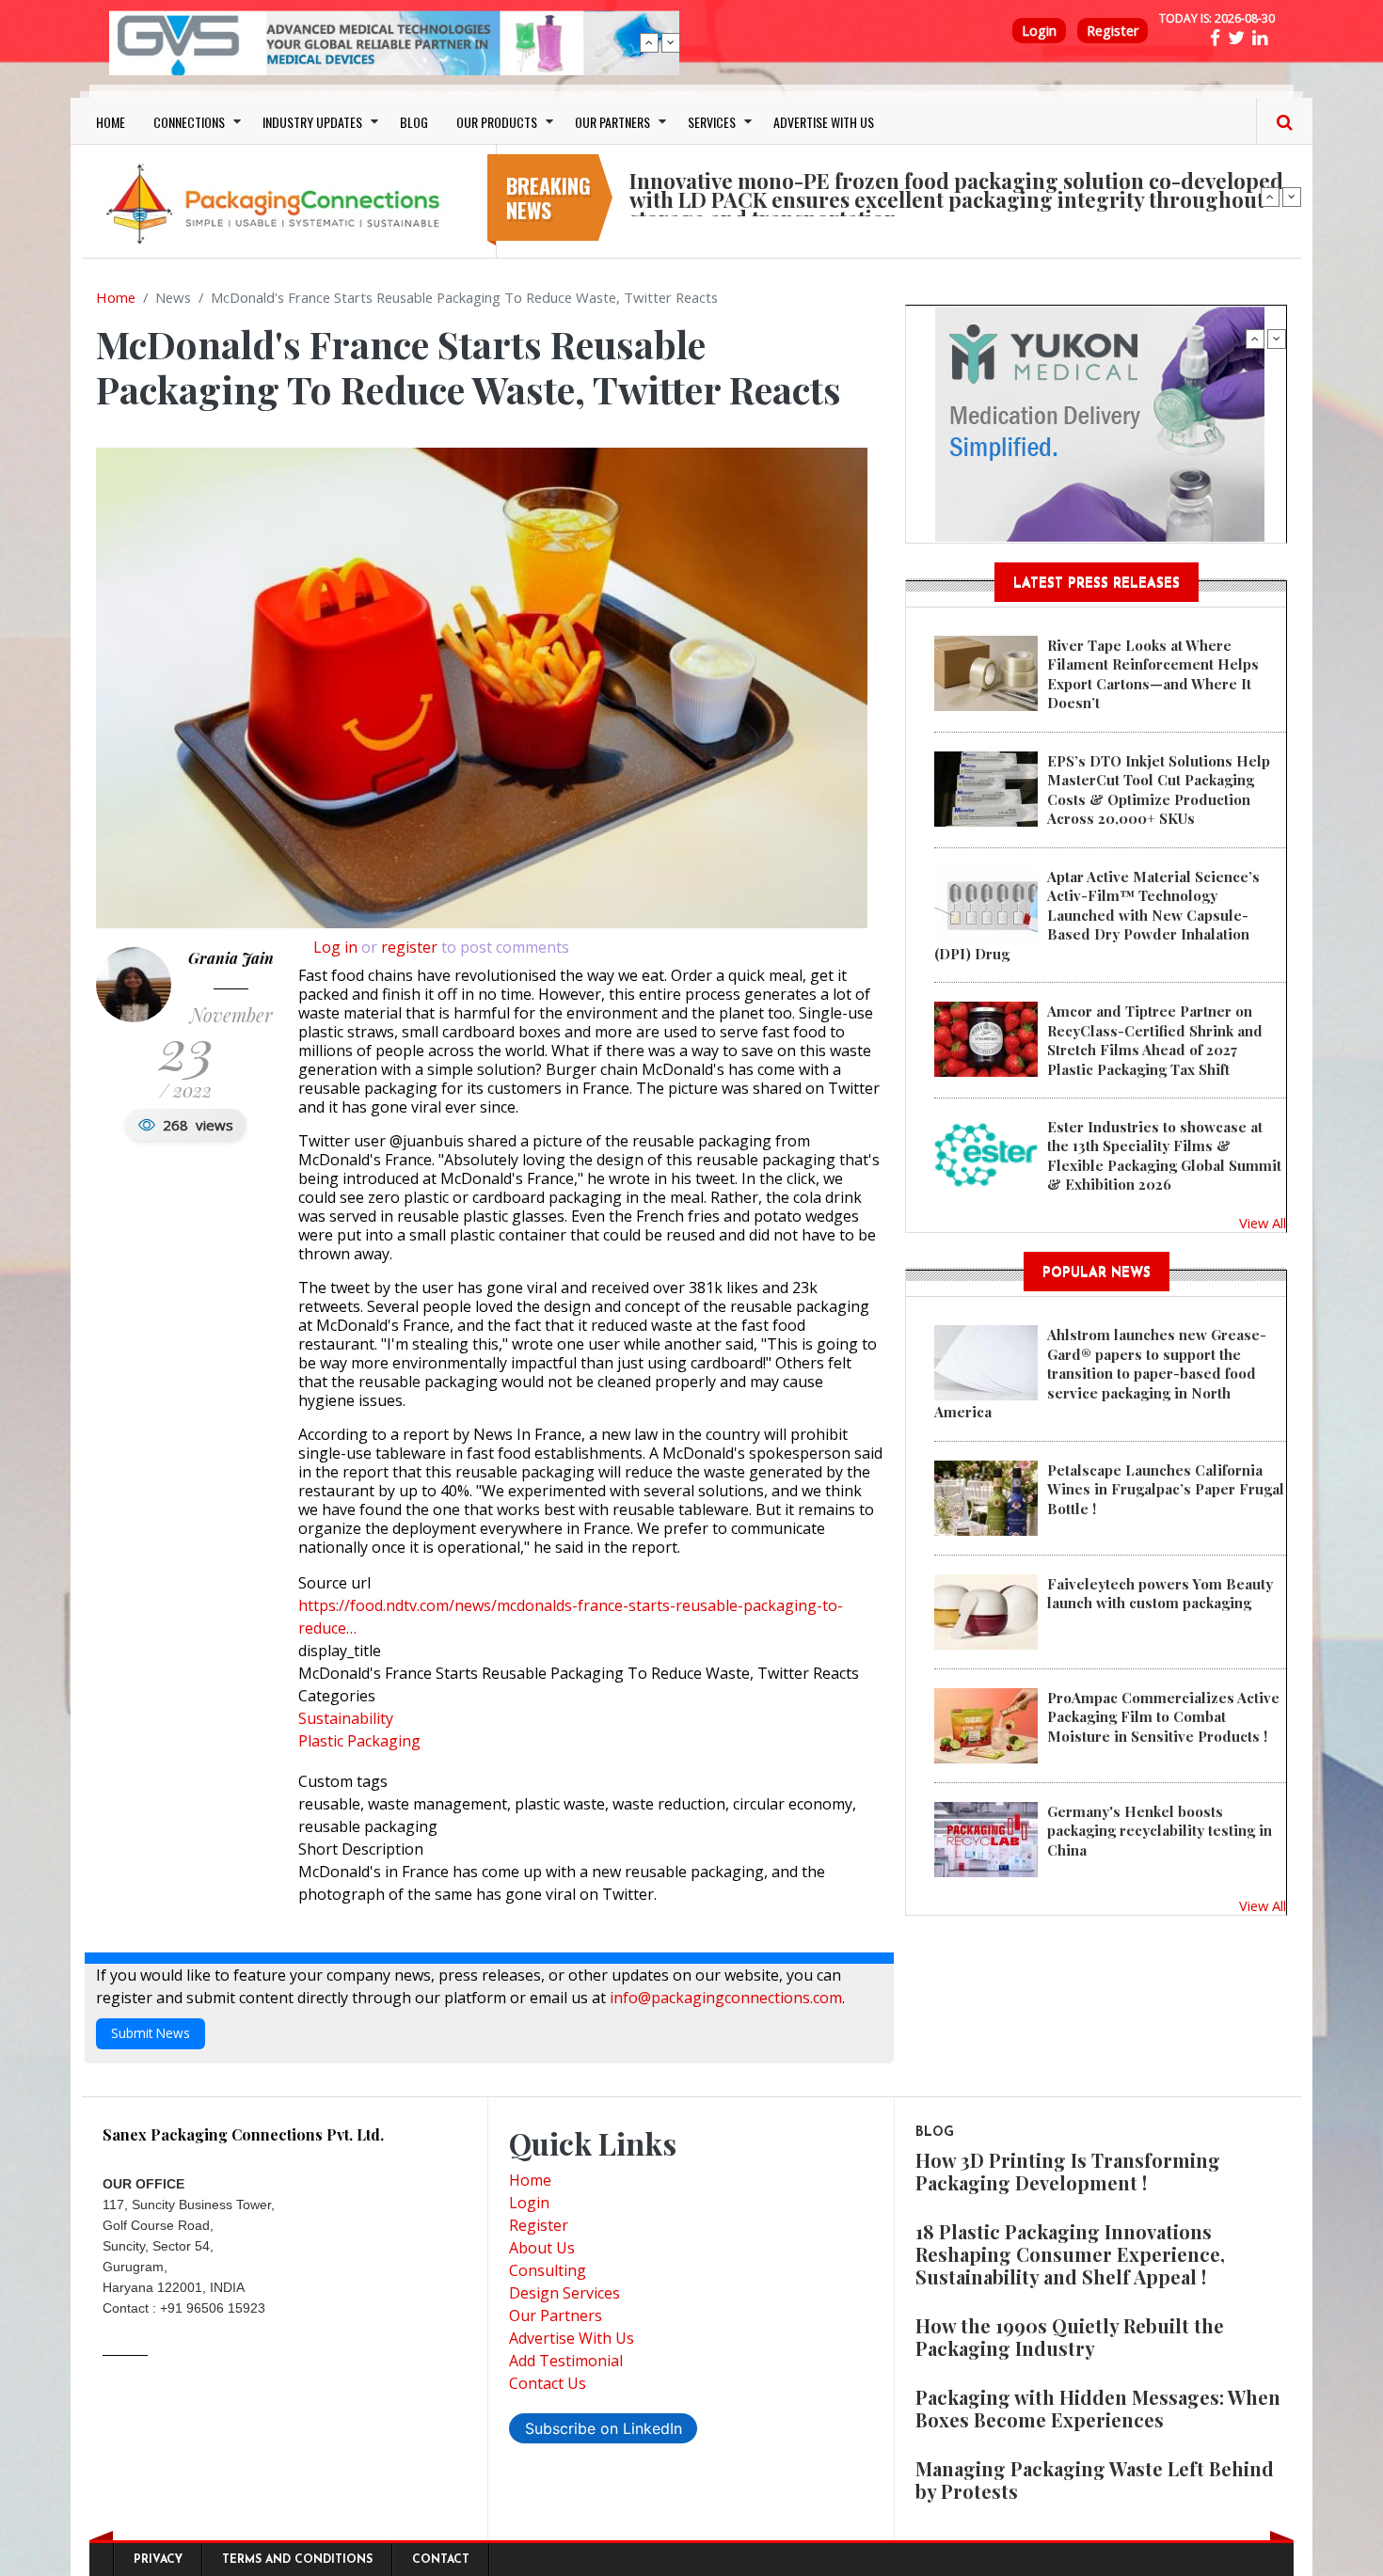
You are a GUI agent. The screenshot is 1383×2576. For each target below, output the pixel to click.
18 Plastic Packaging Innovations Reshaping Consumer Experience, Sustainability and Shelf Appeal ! (1070, 2254)
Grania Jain (231, 958)
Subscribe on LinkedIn (604, 2428)
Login (1039, 31)
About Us (542, 2248)
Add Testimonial (566, 2361)
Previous (649, 42)
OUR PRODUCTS (497, 122)
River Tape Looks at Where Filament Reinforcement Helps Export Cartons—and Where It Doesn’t (1153, 674)
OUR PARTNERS (612, 122)
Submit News (151, 2033)
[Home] (278, 203)
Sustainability (346, 1718)
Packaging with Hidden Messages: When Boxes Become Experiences (1098, 2408)
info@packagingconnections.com (726, 1998)
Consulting (548, 2270)
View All (1263, 1223)
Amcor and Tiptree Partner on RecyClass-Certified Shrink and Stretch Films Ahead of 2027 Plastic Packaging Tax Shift (1155, 1040)
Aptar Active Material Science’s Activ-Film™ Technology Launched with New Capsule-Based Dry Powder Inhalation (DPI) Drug (1097, 915)
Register (1113, 31)
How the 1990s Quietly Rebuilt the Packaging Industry (1070, 2337)
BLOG (414, 122)
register (409, 947)
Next (671, 42)
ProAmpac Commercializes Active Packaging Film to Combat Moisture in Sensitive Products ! (1163, 1717)
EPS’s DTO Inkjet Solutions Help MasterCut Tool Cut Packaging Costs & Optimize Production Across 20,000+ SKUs (1159, 790)
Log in (335, 947)
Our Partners (556, 2315)
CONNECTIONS (189, 122)
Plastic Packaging (359, 1741)
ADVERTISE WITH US (824, 122)
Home (116, 297)
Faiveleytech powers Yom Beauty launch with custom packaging (1160, 1593)
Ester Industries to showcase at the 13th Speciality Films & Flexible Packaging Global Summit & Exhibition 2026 (1164, 1155)
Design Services (564, 2293)
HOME (111, 122)
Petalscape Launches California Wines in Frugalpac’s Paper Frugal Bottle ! (1166, 1489)
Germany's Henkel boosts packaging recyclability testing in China (1160, 1831)
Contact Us (548, 2383)
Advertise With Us (572, 2338)
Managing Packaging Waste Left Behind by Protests (1095, 2480)
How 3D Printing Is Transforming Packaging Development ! (1068, 2171)
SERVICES (712, 122)
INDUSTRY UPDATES (312, 122)
